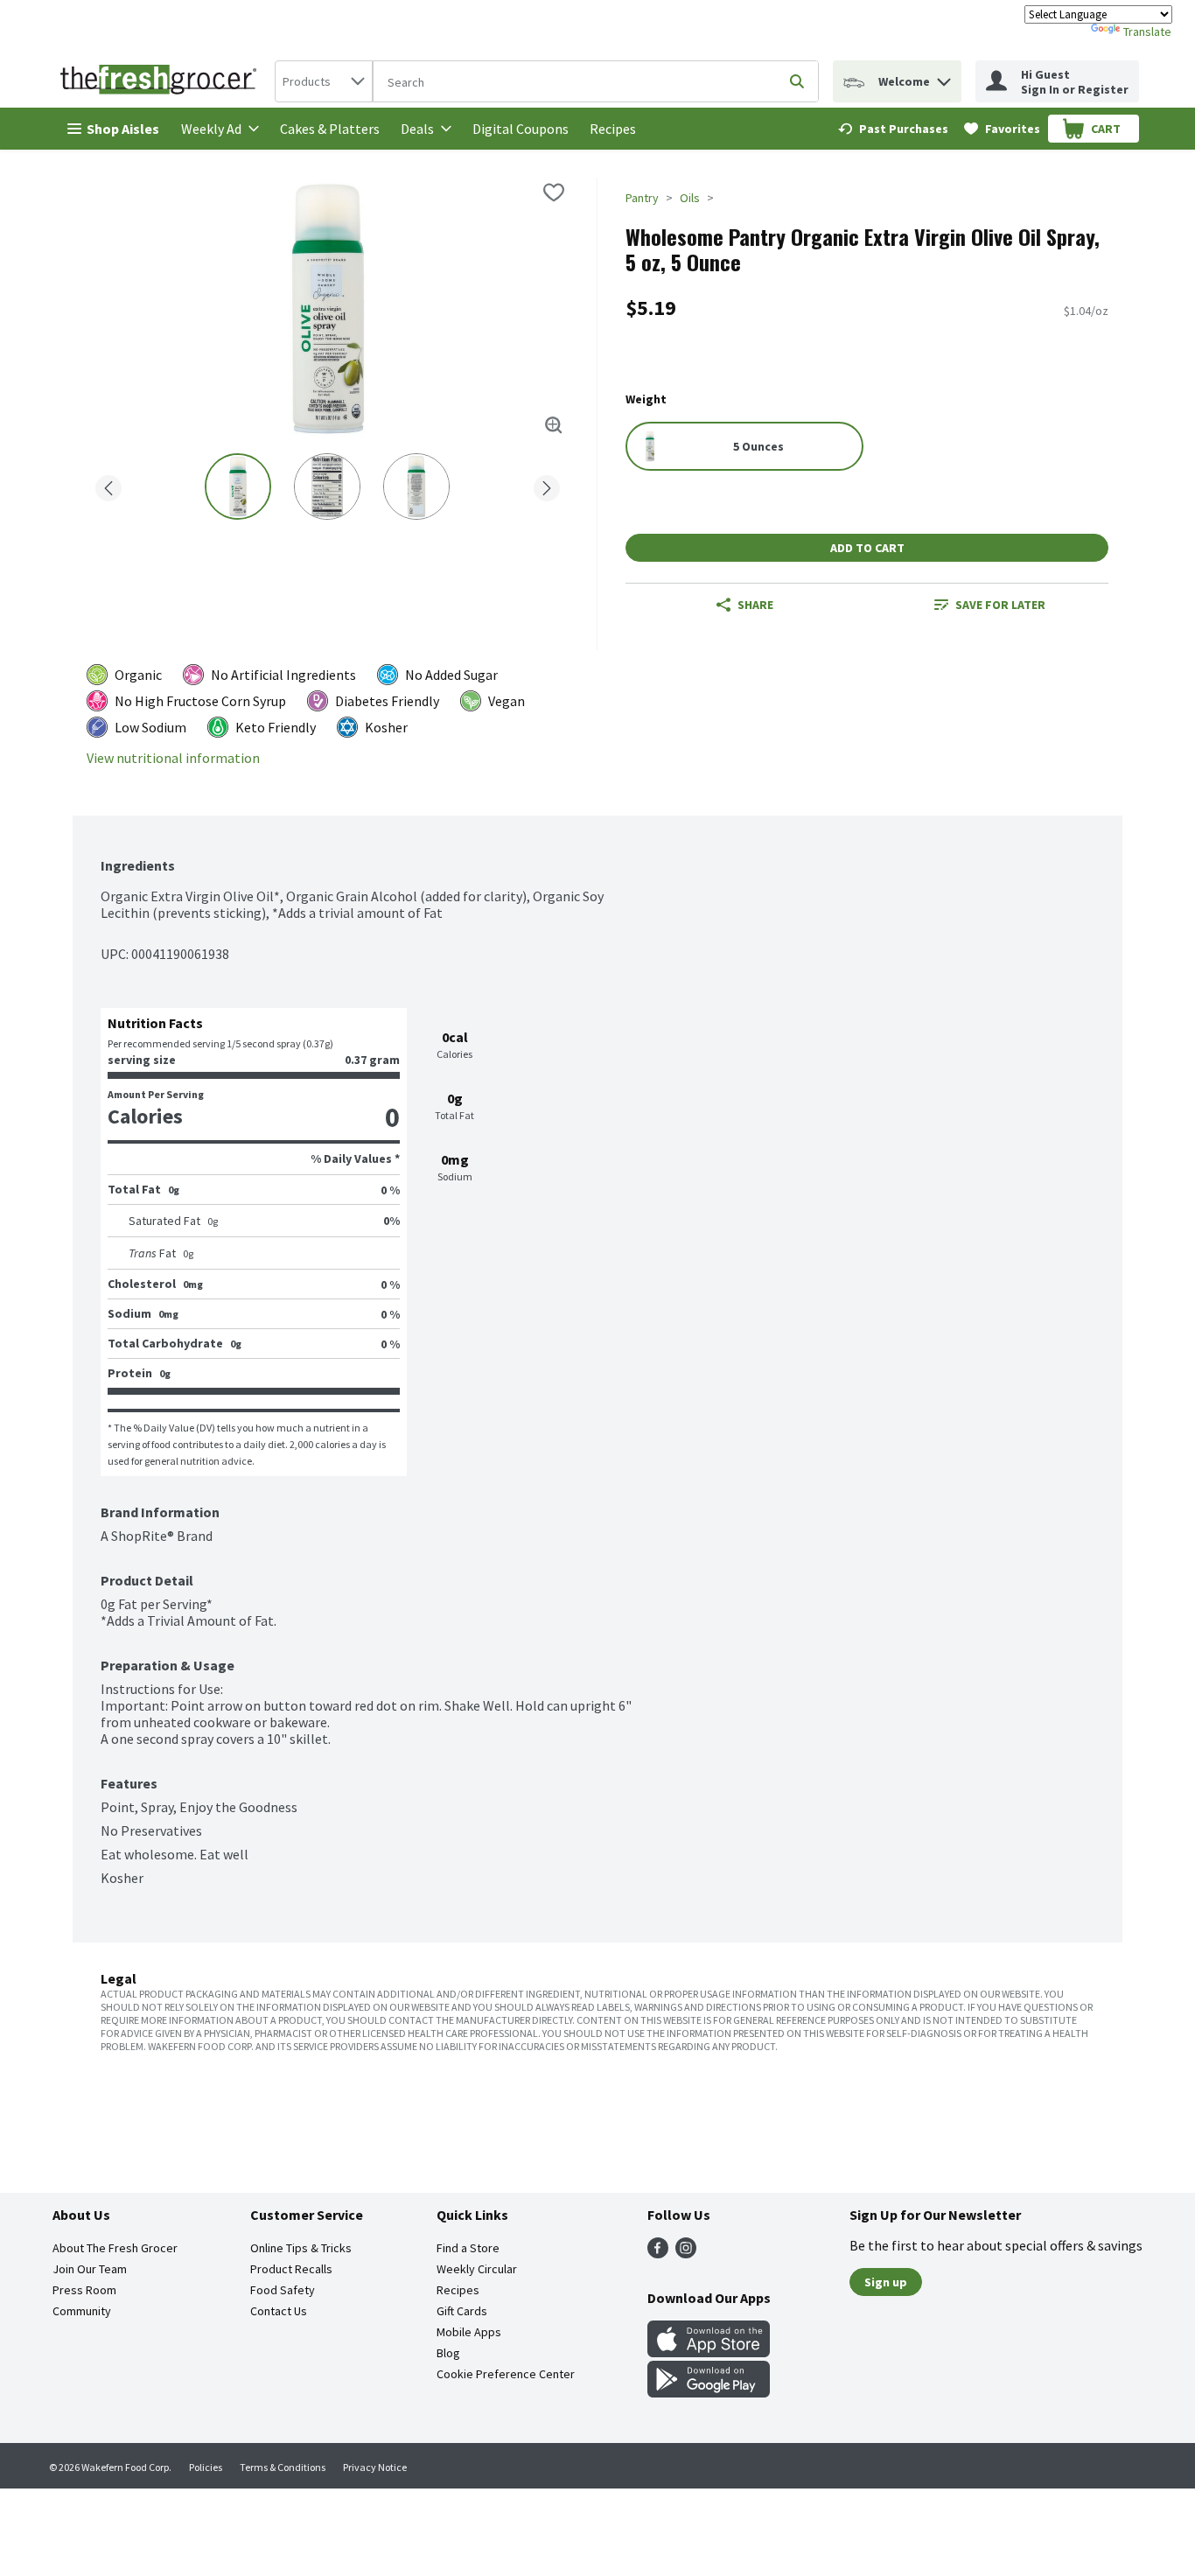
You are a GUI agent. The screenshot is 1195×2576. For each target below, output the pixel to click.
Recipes (613, 129)
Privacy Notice (375, 2467)
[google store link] (709, 2392)
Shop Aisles (123, 129)
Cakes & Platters (330, 129)
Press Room (84, 2290)
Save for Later (1000, 605)
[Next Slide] (547, 485)
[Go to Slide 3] (416, 486)
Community (82, 2311)
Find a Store (468, 2248)
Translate (1147, 31)
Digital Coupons (521, 129)
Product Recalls (291, 2269)
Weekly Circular (477, 2269)
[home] (162, 81)
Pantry (642, 198)
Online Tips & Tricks (301, 2248)
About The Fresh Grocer (115, 2248)
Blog (448, 2353)
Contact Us (279, 2311)
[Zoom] (554, 425)
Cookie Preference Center (506, 2374)
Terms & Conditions (283, 2467)
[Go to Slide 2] (327, 486)
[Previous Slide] (108, 485)
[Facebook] (658, 2253)
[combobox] (324, 81)
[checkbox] (554, 192)
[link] (893, 129)
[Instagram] (686, 2253)
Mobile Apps (469, 2332)
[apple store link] (709, 2352)
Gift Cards (462, 2311)
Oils (690, 198)
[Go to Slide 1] (238, 486)
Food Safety (283, 2290)
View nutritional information (173, 758)
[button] (944, 77)
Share (755, 605)
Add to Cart (867, 548)
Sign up (886, 2282)
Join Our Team (90, 2269)
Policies (206, 2467)
